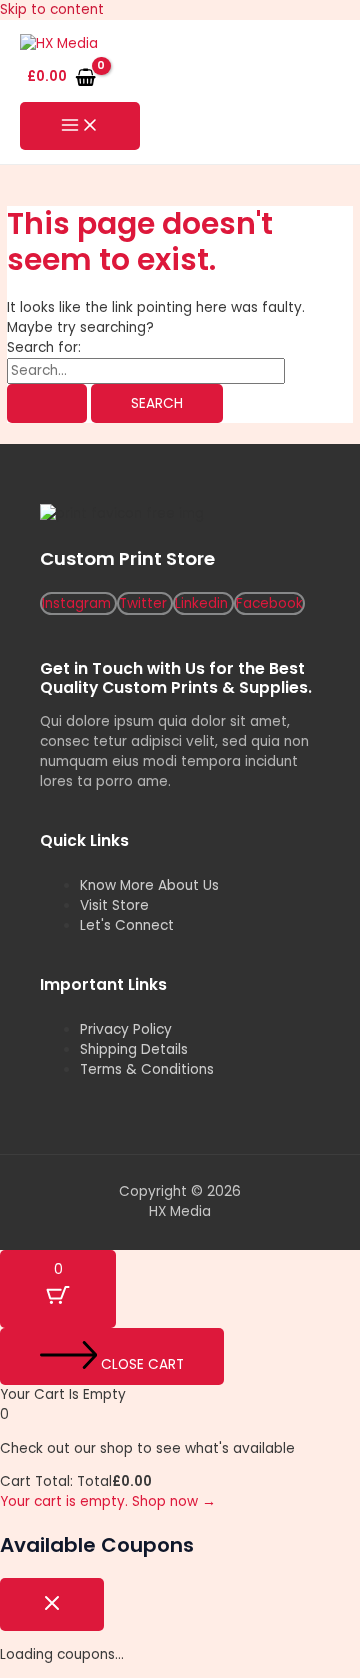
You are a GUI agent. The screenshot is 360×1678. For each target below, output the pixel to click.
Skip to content (52, 9)
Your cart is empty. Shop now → (108, 1501)
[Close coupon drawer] (52, 1604)
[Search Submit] (47, 404)
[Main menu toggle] (80, 126)
